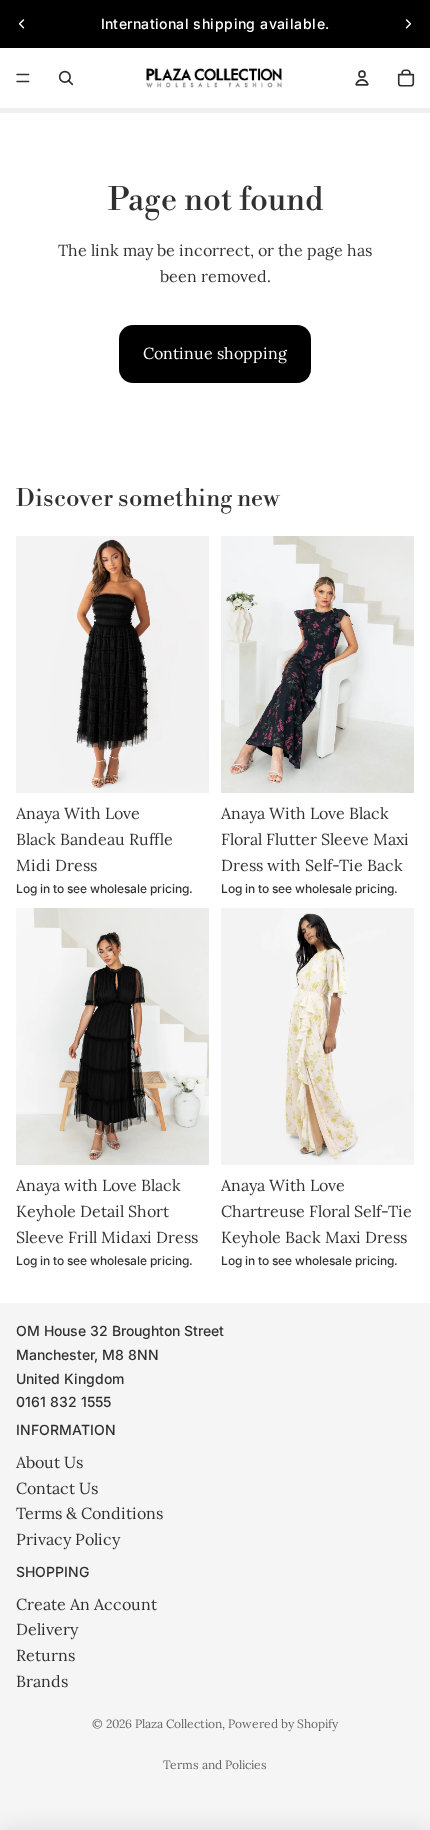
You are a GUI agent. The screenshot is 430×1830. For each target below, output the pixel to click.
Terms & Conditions (89, 1513)
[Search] (66, 78)
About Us (49, 1462)
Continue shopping (215, 353)
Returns (45, 1655)
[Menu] (23, 78)
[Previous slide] (22, 24)
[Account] (362, 78)
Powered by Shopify (283, 1723)
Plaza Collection (178, 1723)
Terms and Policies (215, 1764)
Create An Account (86, 1604)
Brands (42, 1681)
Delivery (47, 1629)
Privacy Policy (68, 1539)
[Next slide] (408, 24)
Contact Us (57, 1488)
